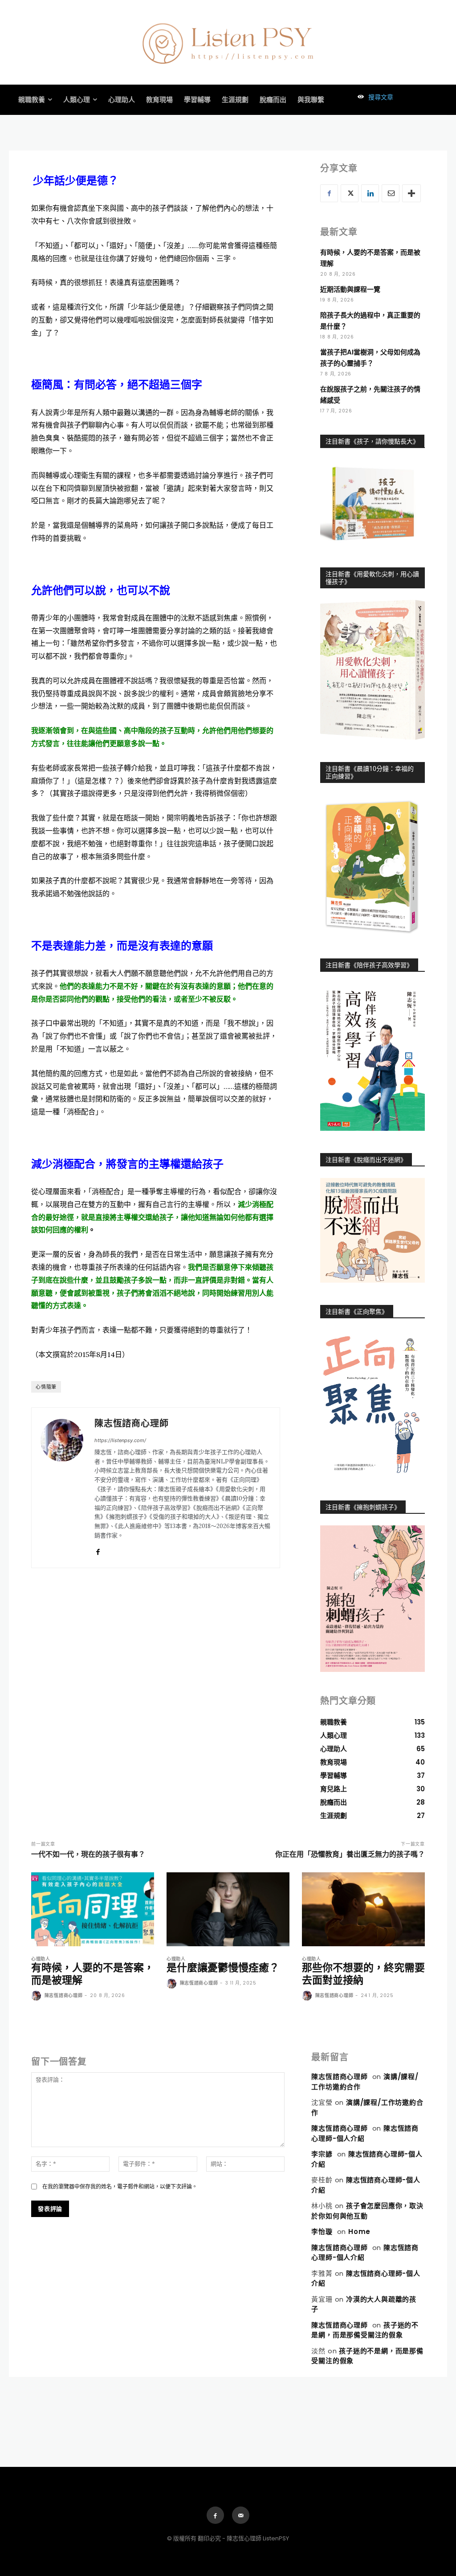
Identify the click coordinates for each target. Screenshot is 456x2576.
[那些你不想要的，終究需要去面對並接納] (363, 1909)
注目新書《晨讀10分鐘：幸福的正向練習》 (370, 772)
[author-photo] (37, 1996)
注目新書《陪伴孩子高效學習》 (369, 965)
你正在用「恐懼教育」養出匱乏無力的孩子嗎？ (350, 1854)
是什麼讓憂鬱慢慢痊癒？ (223, 1968)
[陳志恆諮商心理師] (62, 1488)
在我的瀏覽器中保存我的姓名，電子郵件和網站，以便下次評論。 (120, 2187)
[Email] (391, 193)
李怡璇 (322, 2232)
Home (359, 2232)
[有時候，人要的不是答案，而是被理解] (93, 1909)
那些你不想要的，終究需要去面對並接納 (363, 1974)
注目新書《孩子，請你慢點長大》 (372, 441)
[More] (411, 193)
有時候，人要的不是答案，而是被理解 (93, 1974)
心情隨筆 (46, 1387)
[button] (373, 97)
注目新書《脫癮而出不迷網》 (366, 1160)
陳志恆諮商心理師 (131, 1424)
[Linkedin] (370, 193)
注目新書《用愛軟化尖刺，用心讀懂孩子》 (372, 578)
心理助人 (41, 1959)
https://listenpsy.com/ (120, 1440)
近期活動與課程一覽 (350, 289)
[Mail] (241, 2515)
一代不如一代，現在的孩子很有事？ (88, 1854)
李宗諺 (322, 2154)
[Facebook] (98, 1550)
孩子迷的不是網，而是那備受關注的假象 (365, 2330)
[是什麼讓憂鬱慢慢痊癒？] (228, 1909)
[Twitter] (350, 193)
